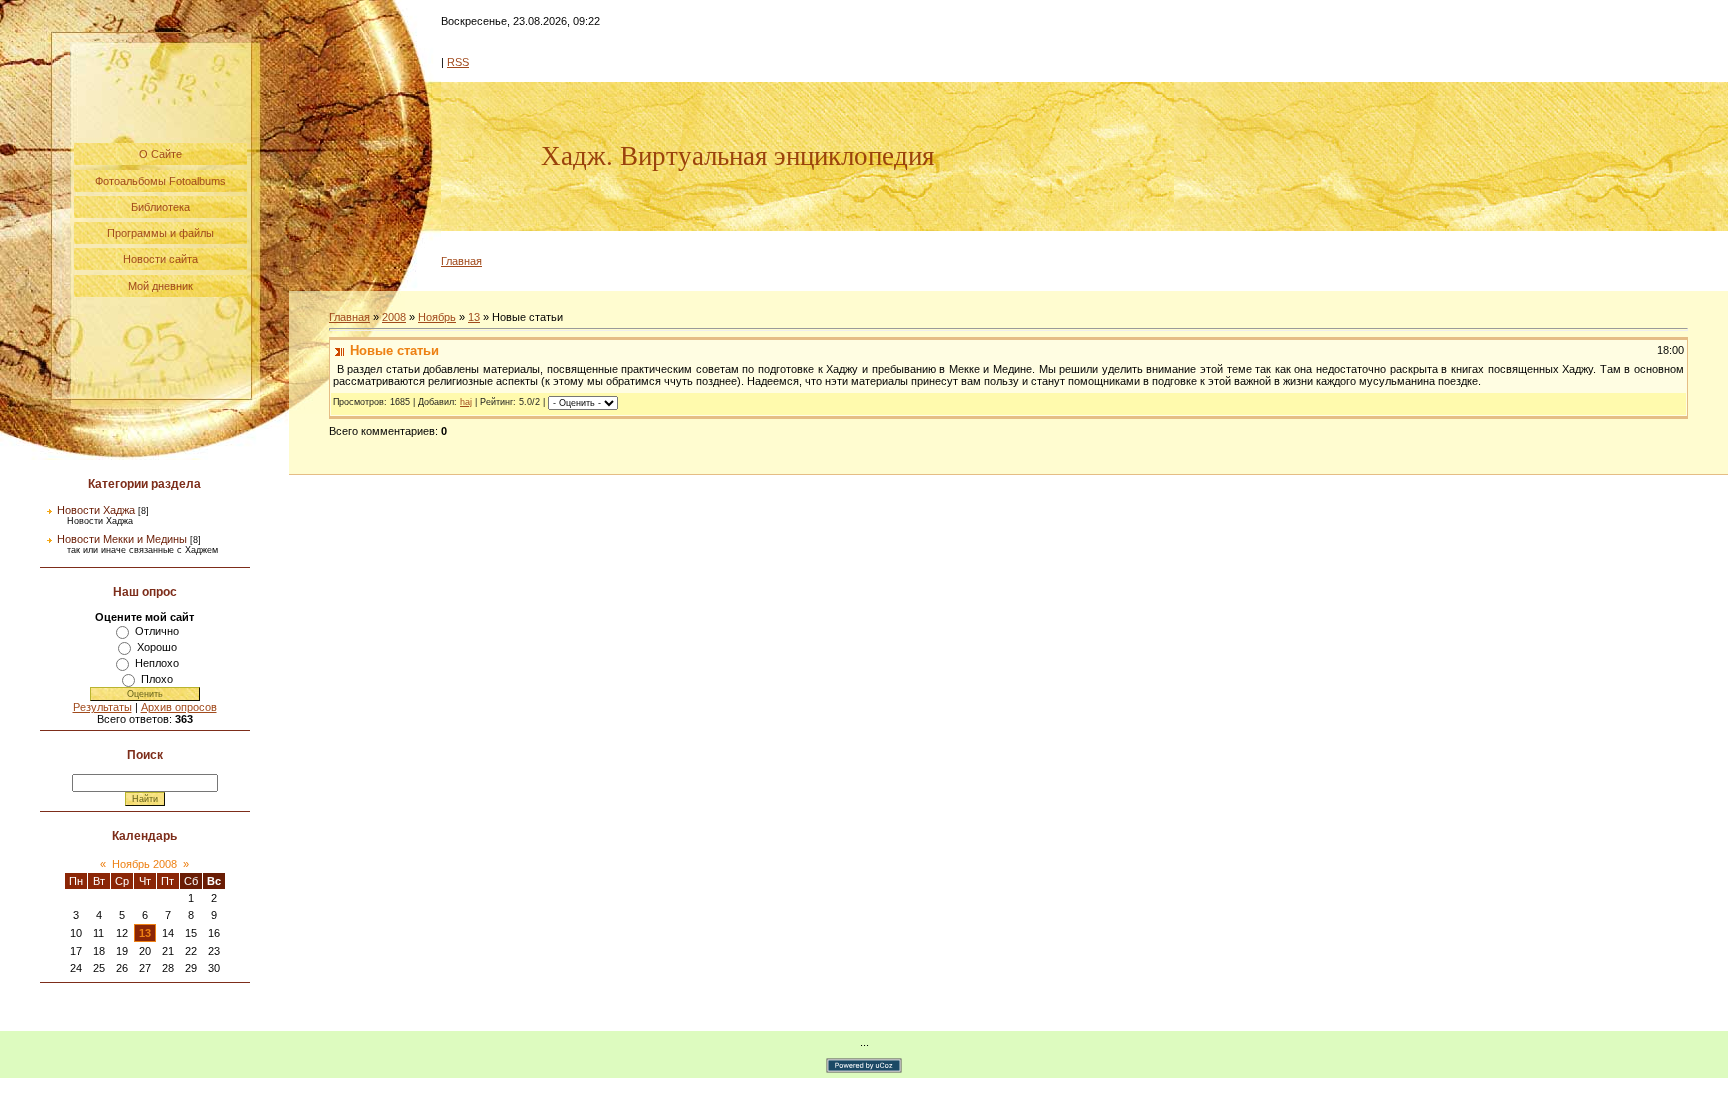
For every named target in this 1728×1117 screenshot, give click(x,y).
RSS (458, 62)
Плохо (157, 679)
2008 (394, 317)
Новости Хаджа (96, 510)
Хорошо (157, 647)
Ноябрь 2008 (144, 864)
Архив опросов (179, 707)
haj (466, 402)
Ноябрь (437, 317)
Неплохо (157, 663)
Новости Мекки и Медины (122, 539)
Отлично (157, 631)
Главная (461, 261)
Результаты (102, 707)
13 (145, 933)
